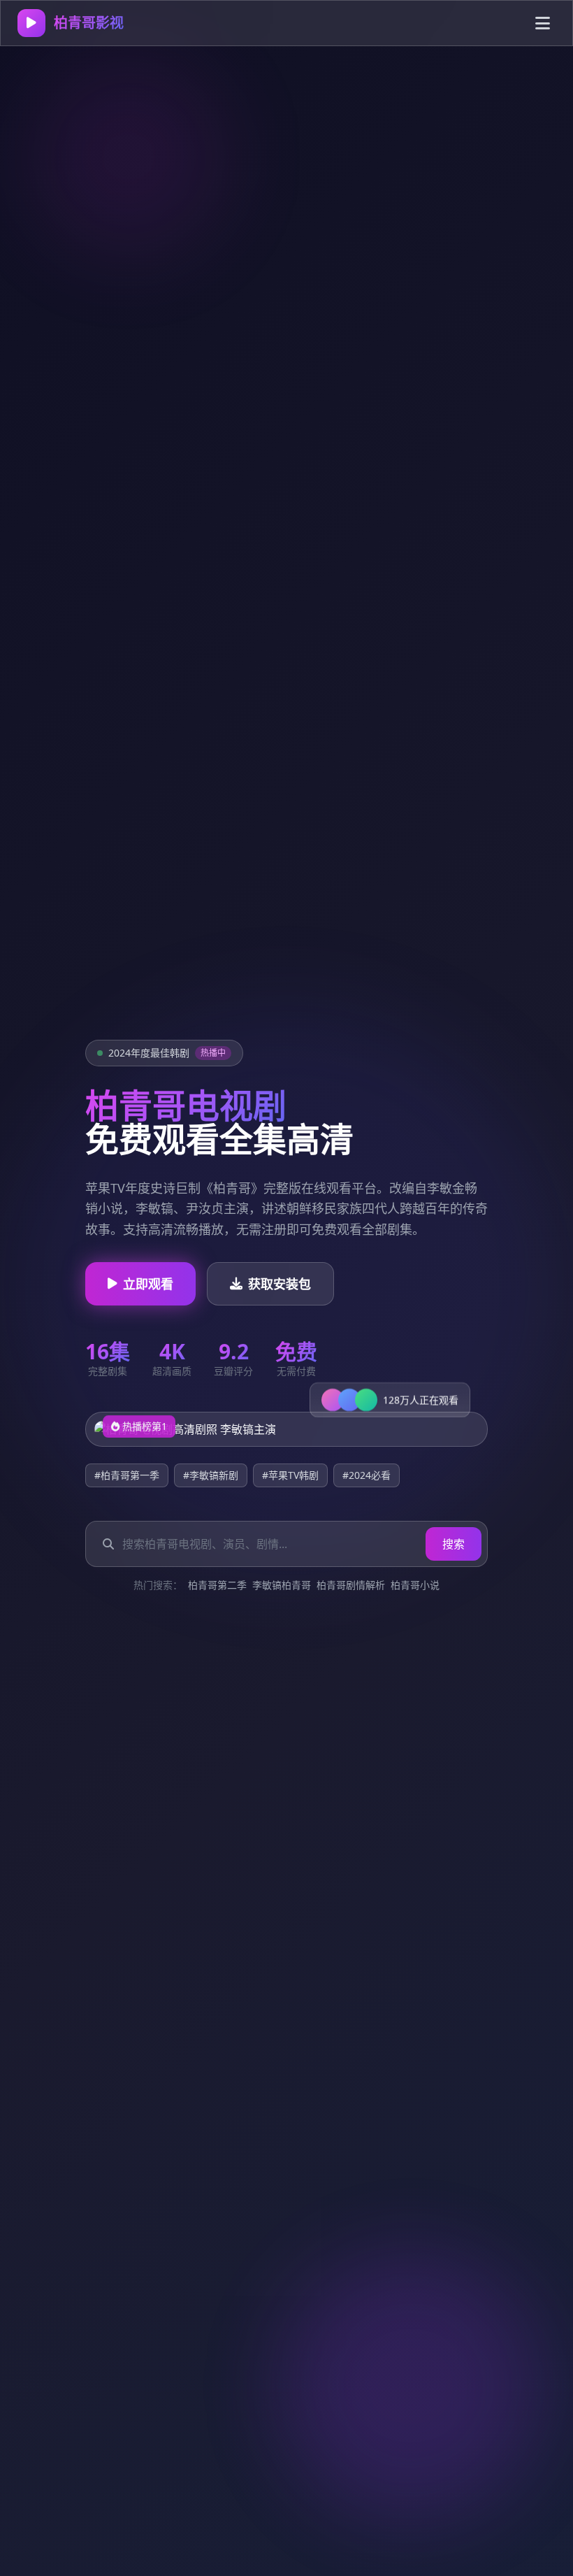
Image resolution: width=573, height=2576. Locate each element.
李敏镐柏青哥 (282, 1585)
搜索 (454, 1544)
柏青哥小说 (415, 1585)
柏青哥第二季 (217, 1585)
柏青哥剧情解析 (351, 1585)
